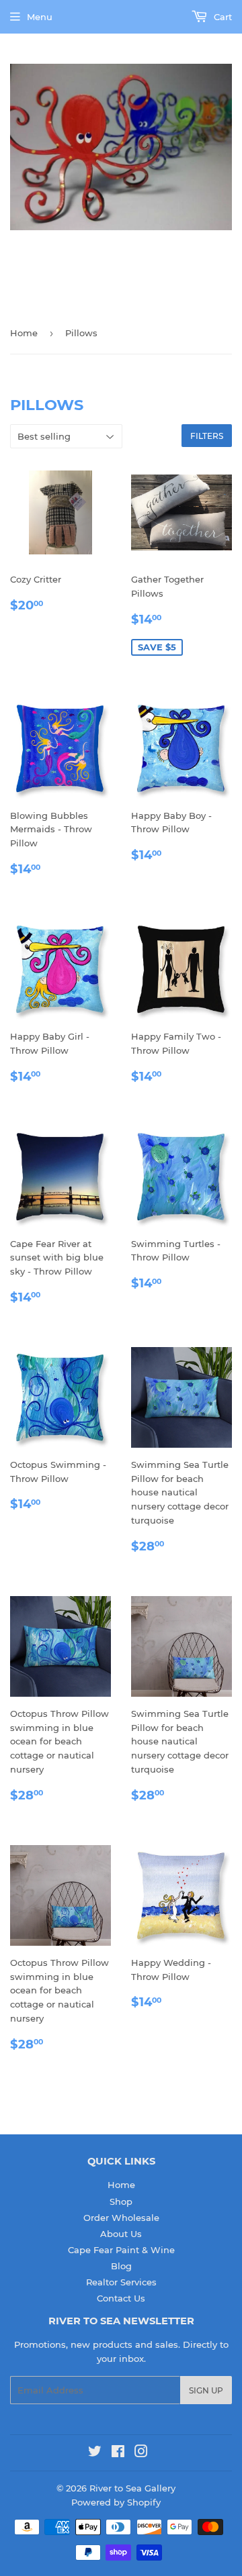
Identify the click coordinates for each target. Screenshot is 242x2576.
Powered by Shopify (116, 2502)
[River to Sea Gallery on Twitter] (95, 2453)
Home (24, 333)
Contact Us (121, 2298)
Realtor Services (121, 2282)
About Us (121, 2234)
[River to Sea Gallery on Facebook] (118, 2453)
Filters (207, 436)
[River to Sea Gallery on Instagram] (141, 2453)
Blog (121, 2266)
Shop (121, 2201)
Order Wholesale (121, 2218)
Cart (221, 17)
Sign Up (206, 2390)
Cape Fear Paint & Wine (121, 2250)
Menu (40, 17)
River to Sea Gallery (132, 2488)
